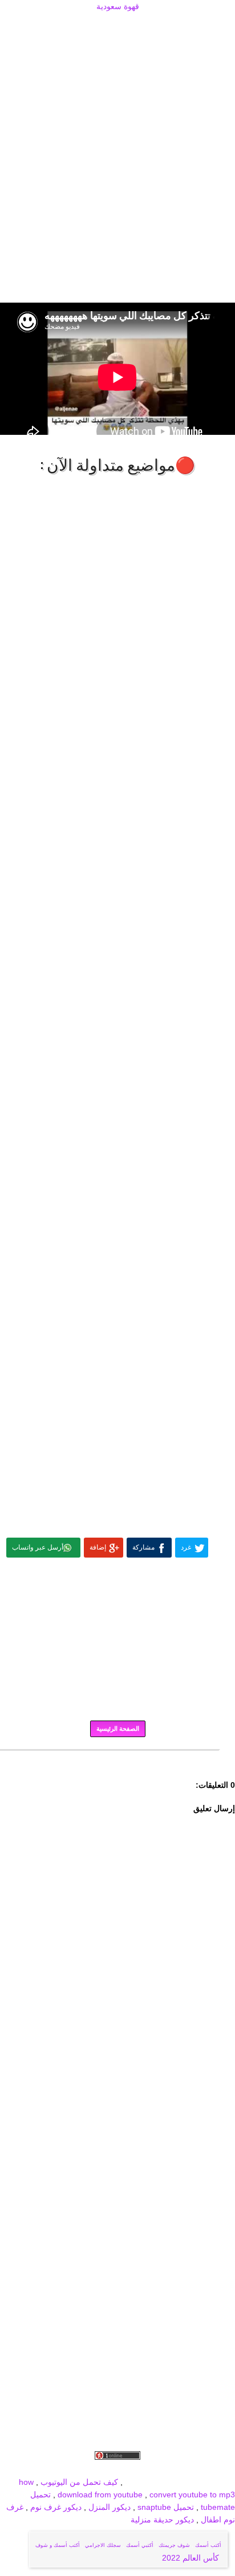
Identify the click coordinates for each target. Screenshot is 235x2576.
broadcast (143, 2482)
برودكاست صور (115, 2469)
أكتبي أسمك (140, 2545)
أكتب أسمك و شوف (58, 2545)
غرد (186, 1547)
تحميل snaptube (166, 2507)
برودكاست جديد (60, 2469)
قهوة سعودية (118, 6)
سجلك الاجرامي (103, 2545)
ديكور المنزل (108, 2507)
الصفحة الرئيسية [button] (118, 1729)
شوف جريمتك (174, 2545)
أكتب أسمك (208, 2545)
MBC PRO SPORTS (199, 2482)
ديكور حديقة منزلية (162, 2520)
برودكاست (117, 1758)
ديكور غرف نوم (55, 2507)
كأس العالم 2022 (192, 2558)
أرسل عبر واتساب (38, 1547)
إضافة (98, 1547)
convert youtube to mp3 (192, 2495)
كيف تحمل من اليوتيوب (79, 2482)
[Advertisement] (117, 27)
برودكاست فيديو (170, 2469)
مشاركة (143, 1547)
